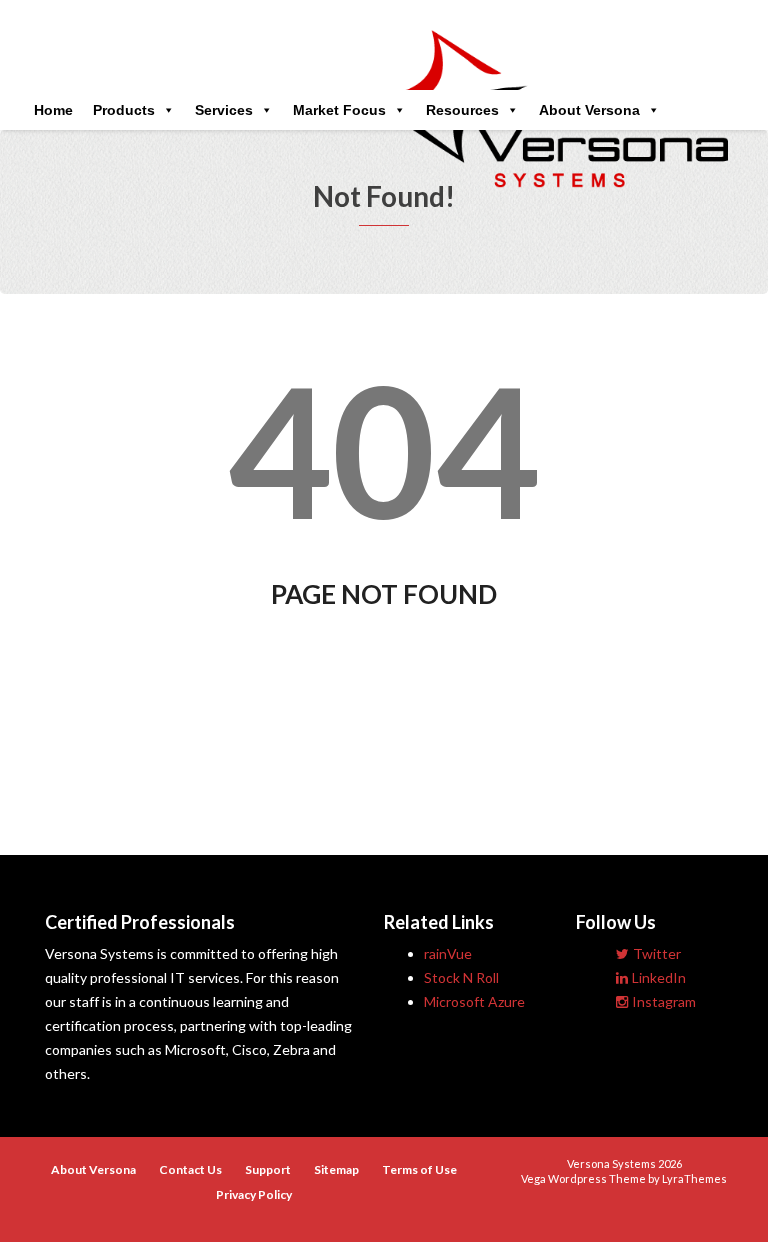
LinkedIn (659, 977)
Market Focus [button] (339, 110)
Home (53, 110)
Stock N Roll (461, 977)
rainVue (448, 953)
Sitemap (336, 1169)
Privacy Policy (254, 1194)
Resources (462, 110)
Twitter (657, 953)
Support (268, 1169)
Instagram (664, 1001)
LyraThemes (694, 1178)
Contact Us (190, 1169)
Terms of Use (419, 1169)
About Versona (589, 110)
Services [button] (224, 110)
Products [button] (124, 110)
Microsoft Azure (474, 1001)
